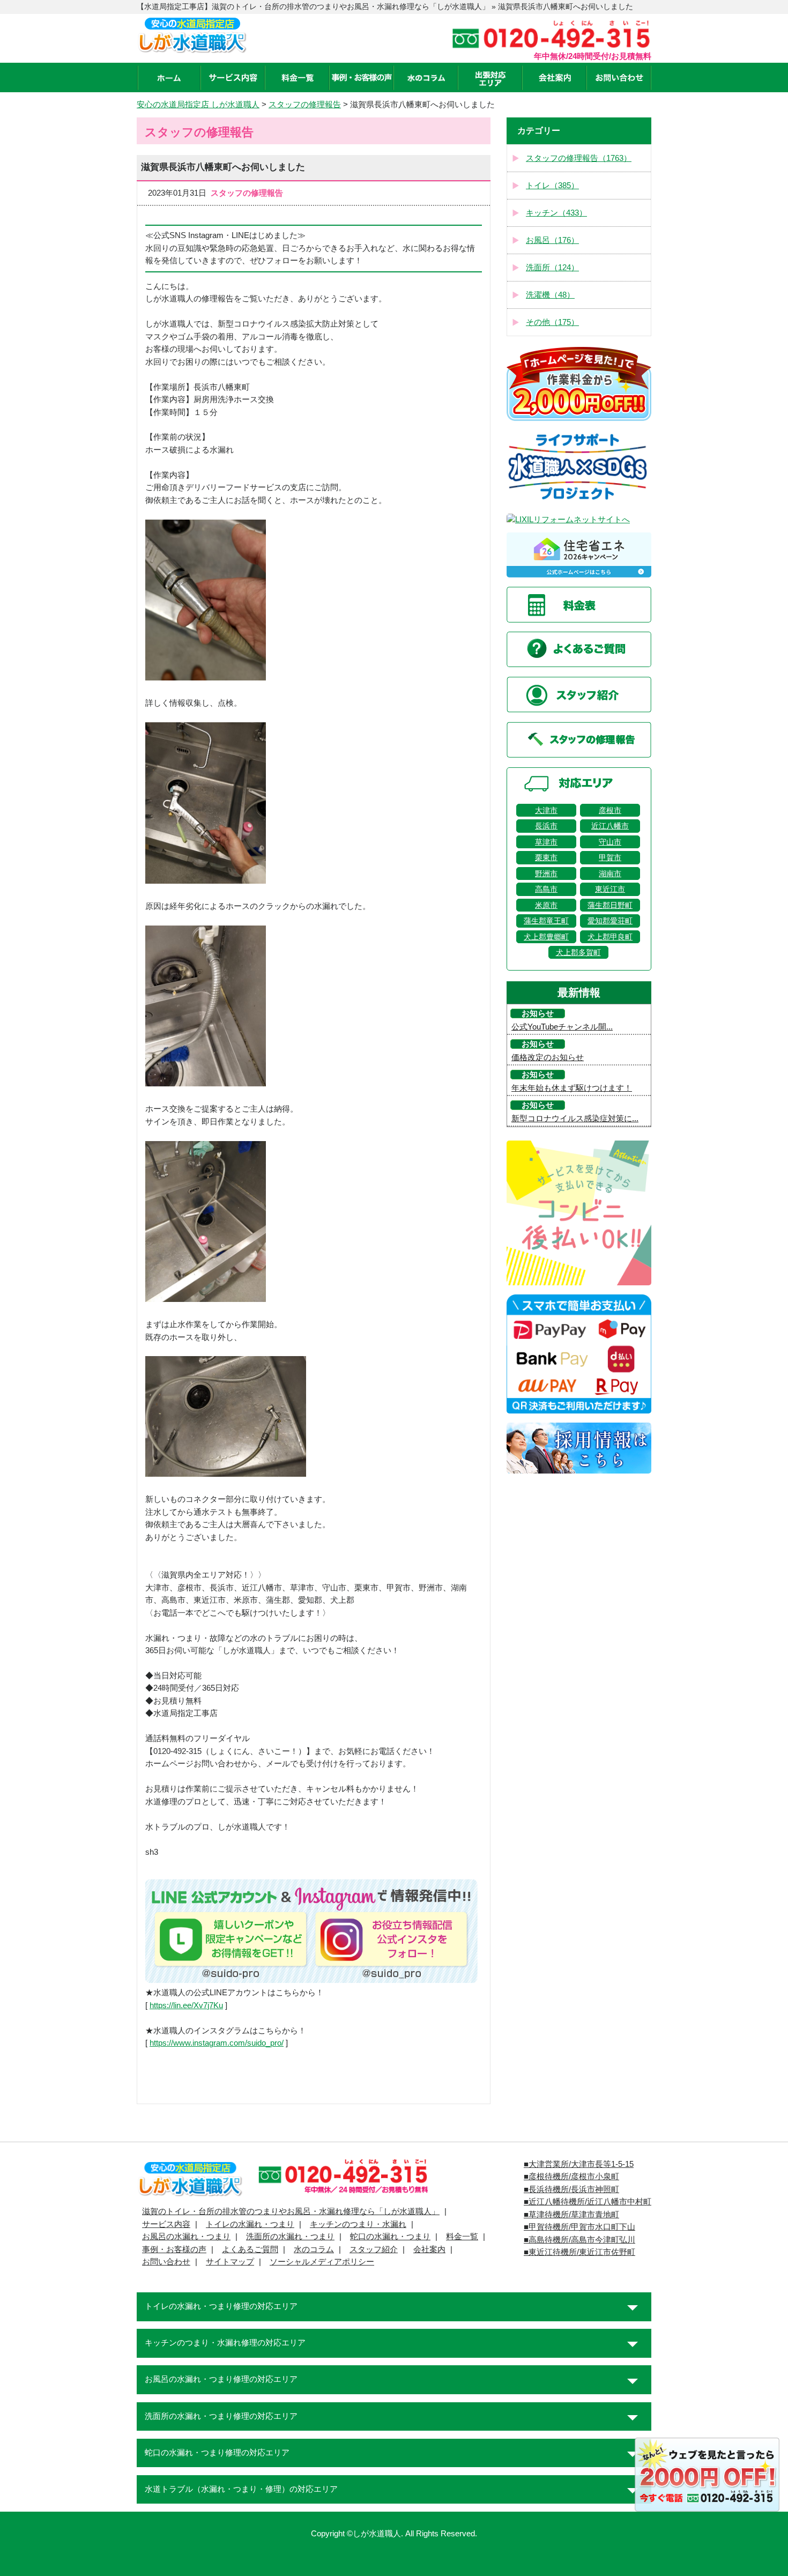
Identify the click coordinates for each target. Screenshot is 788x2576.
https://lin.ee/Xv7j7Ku (186, 2005)
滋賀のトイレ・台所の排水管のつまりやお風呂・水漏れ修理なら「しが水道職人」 (291, 2211)
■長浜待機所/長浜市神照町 (571, 2189)
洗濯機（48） (550, 295)
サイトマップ (230, 2262)
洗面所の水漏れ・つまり (290, 2237)
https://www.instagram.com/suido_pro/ (217, 2043)
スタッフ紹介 (374, 2249)
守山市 (610, 842)
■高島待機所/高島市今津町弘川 (579, 2240)
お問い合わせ (166, 2262)
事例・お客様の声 (174, 2249)
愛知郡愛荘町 (610, 921)
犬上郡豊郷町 (546, 937)
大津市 (546, 810)
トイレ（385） (552, 186)
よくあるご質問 (250, 2249)
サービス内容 (166, 2224)
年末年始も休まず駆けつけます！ (572, 1088)
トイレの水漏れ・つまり (250, 2224)
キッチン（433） (556, 213)
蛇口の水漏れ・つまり (390, 2237)
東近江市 (610, 889)
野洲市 (546, 874)
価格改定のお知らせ (548, 1057)
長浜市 (546, 826)
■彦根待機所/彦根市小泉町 (571, 2177)
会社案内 (429, 2249)
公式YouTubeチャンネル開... (562, 1027)
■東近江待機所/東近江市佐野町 (579, 2252)
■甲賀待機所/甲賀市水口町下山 (579, 2227)
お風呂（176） (552, 240)
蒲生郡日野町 (610, 905)
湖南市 (610, 874)
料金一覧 (462, 2237)
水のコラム (314, 2249)
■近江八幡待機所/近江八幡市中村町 (588, 2202)
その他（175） (552, 322)
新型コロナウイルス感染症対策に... (575, 1119)
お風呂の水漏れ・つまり (186, 2237)
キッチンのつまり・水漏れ (358, 2224)
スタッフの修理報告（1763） (579, 158)
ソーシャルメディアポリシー (322, 2262)
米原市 (546, 905)
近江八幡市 (610, 826)
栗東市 (546, 857)
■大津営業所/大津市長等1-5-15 (579, 2164)
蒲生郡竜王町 (546, 921)
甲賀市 (610, 857)
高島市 (546, 889)
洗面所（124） (552, 268)
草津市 (546, 842)
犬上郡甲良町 (610, 937)
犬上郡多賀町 (578, 952)
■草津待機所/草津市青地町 (571, 2215)
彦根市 (610, 810)
